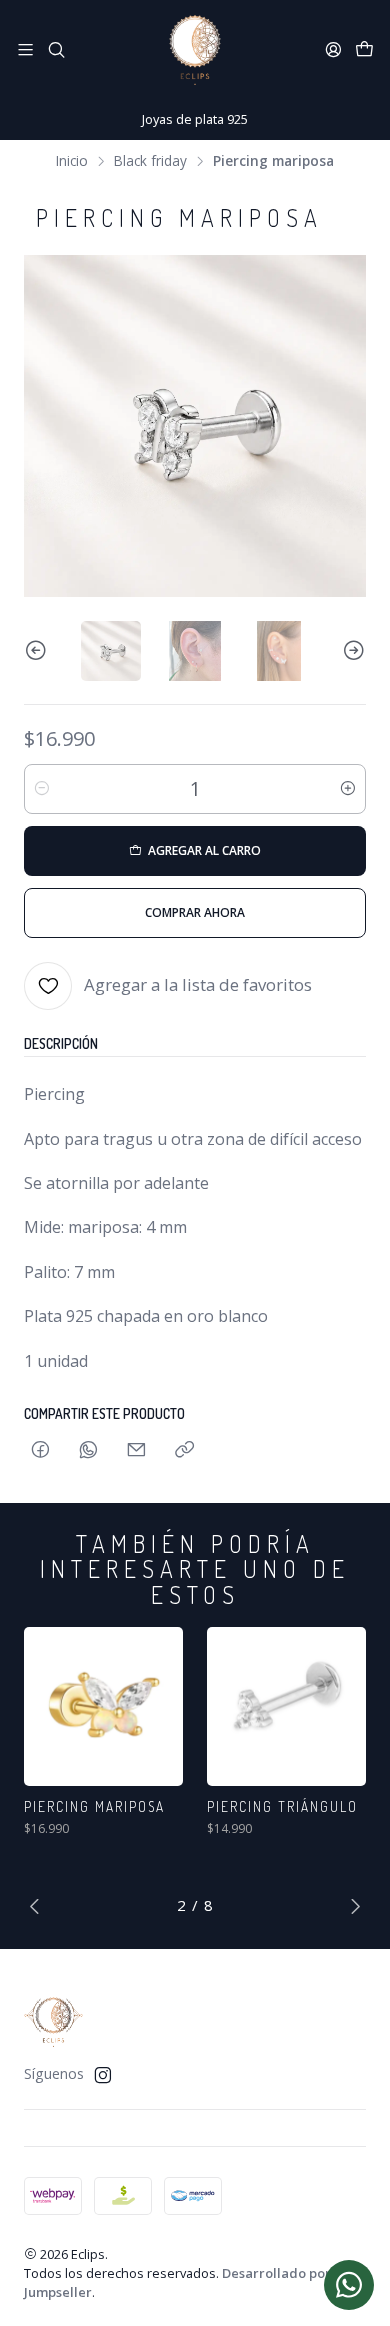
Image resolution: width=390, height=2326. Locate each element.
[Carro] (364, 50)
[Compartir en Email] (136, 1450)
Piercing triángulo (282, 1806)
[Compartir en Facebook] (40, 1450)
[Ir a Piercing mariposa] (103, 1706)
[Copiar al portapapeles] (184, 1450)
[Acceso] (333, 49)
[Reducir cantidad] (42, 789)
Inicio (72, 161)
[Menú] (25, 49)
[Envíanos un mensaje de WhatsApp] (349, 2285)
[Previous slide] (39, 651)
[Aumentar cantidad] (348, 789)
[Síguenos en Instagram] (103, 2075)
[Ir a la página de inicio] (195, 50)
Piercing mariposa (94, 1806)
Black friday (150, 161)
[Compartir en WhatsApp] (88, 1450)
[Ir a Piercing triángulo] (286, 1706)
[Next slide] (351, 651)
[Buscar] (55, 49)
